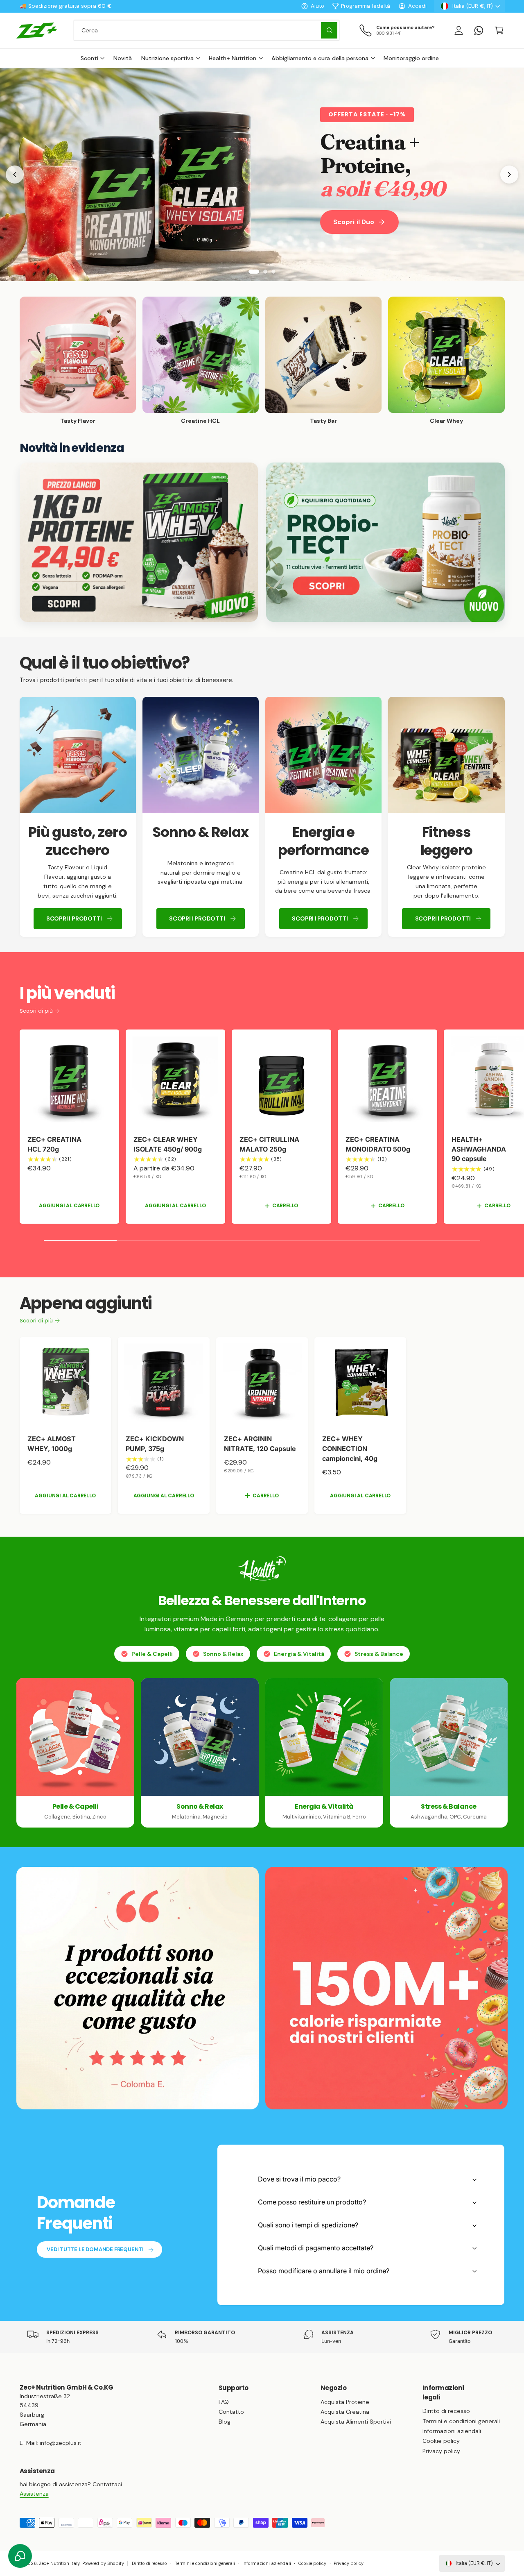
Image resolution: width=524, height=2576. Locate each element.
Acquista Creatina (345, 2412)
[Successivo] (509, 175)
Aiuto (317, 6)
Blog (225, 2422)
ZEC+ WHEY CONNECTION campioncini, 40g (350, 1449)
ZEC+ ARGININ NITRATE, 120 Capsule (260, 1444)
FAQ (224, 2402)
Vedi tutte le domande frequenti (95, 2249)
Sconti (89, 58)
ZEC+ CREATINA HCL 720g (54, 1144)
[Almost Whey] (139, 542)
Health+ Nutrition (233, 58)
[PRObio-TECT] (385, 542)
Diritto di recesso (446, 2411)
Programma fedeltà (366, 6)
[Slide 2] (262, 272)
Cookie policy (441, 2441)
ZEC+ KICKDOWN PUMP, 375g (155, 1444)
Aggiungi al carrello (69, 1206)
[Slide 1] (251, 272)
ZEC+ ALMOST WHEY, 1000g (52, 1444)
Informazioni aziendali (452, 2431)
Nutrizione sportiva (167, 58)
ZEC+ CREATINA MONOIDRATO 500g (378, 1144)
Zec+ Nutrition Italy (59, 2563)
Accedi (417, 6)
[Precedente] (15, 175)
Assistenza (34, 2494)
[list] (262, 817)
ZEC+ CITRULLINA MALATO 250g (269, 1144)
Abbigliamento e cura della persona (320, 58)
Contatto (231, 2412)
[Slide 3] (273, 272)
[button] (499, 30)
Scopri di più (36, 1011)
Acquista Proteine (345, 2402)
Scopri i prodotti (74, 918)
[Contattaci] (479, 30)
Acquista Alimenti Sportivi (356, 2422)
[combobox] (207, 30)
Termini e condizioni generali (461, 2421)
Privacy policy (441, 2451)
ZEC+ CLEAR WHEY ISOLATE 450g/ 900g (168, 1144)
